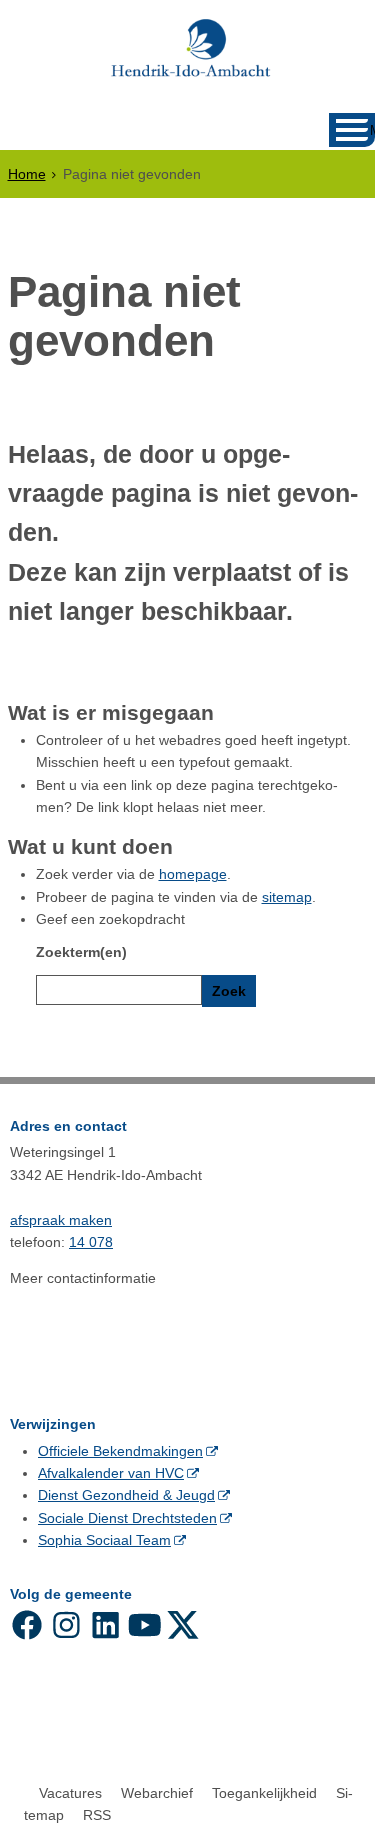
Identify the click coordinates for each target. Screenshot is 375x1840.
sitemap (287, 897)
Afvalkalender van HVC (111, 1473)
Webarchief (157, 1793)
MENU (372, 130)
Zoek (229, 991)
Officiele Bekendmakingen (120, 1451)
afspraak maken (61, 1220)
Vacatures (70, 1793)
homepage (193, 874)
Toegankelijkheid (264, 1793)
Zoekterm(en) (81, 952)
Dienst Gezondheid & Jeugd (126, 1495)
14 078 (91, 1242)
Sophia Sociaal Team (104, 1540)
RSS (97, 1815)
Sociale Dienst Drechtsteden (127, 1518)
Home (27, 174)
